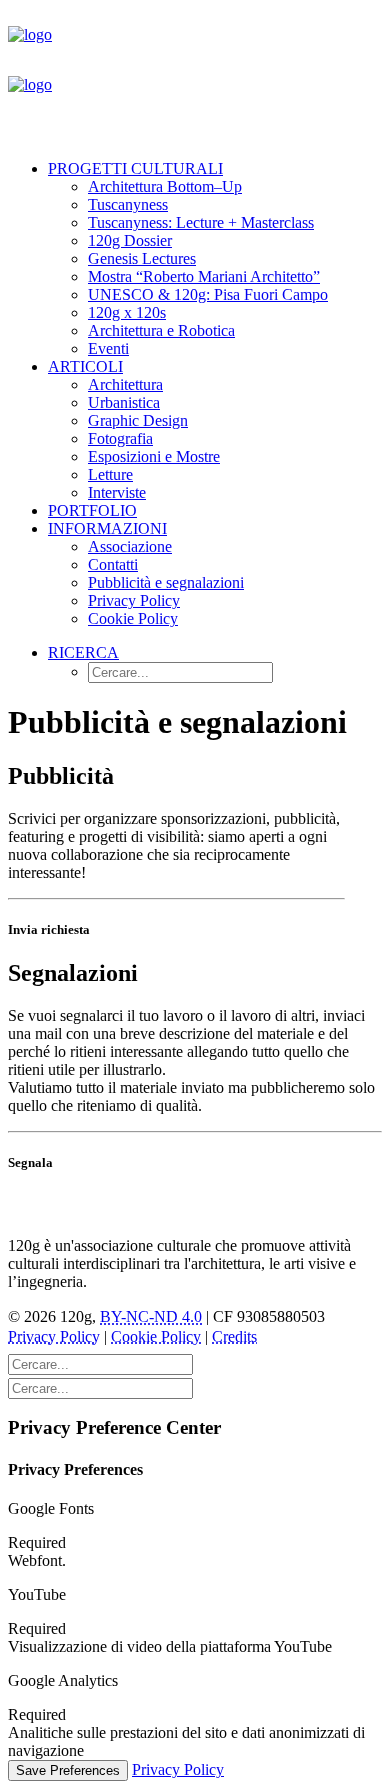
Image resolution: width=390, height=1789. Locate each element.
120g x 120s (127, 312)
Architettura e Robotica (161, 330)
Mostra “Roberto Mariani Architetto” (204, 276)
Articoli (85, 366)
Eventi (108, 348)
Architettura (125, 384)
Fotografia (120, 438)
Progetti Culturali (135, 168)
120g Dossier (130, 240)
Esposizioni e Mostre (154, 456)
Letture (110, 474)
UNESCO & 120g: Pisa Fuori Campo (208, 294)
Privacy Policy (134, 600)
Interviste (117, 492)
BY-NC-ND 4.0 (151, 1316)
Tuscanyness (128, 204)
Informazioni (107, 528)
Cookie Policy (133, 618)
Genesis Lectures (142, 258)
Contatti (113, 564)
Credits (234, 1336)
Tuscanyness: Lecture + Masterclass (201, 222)
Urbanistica (124, 402)
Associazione (130, 546)
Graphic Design (138, 420)
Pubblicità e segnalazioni (166, 582)
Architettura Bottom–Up (165, 186)
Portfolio (92, 510)
